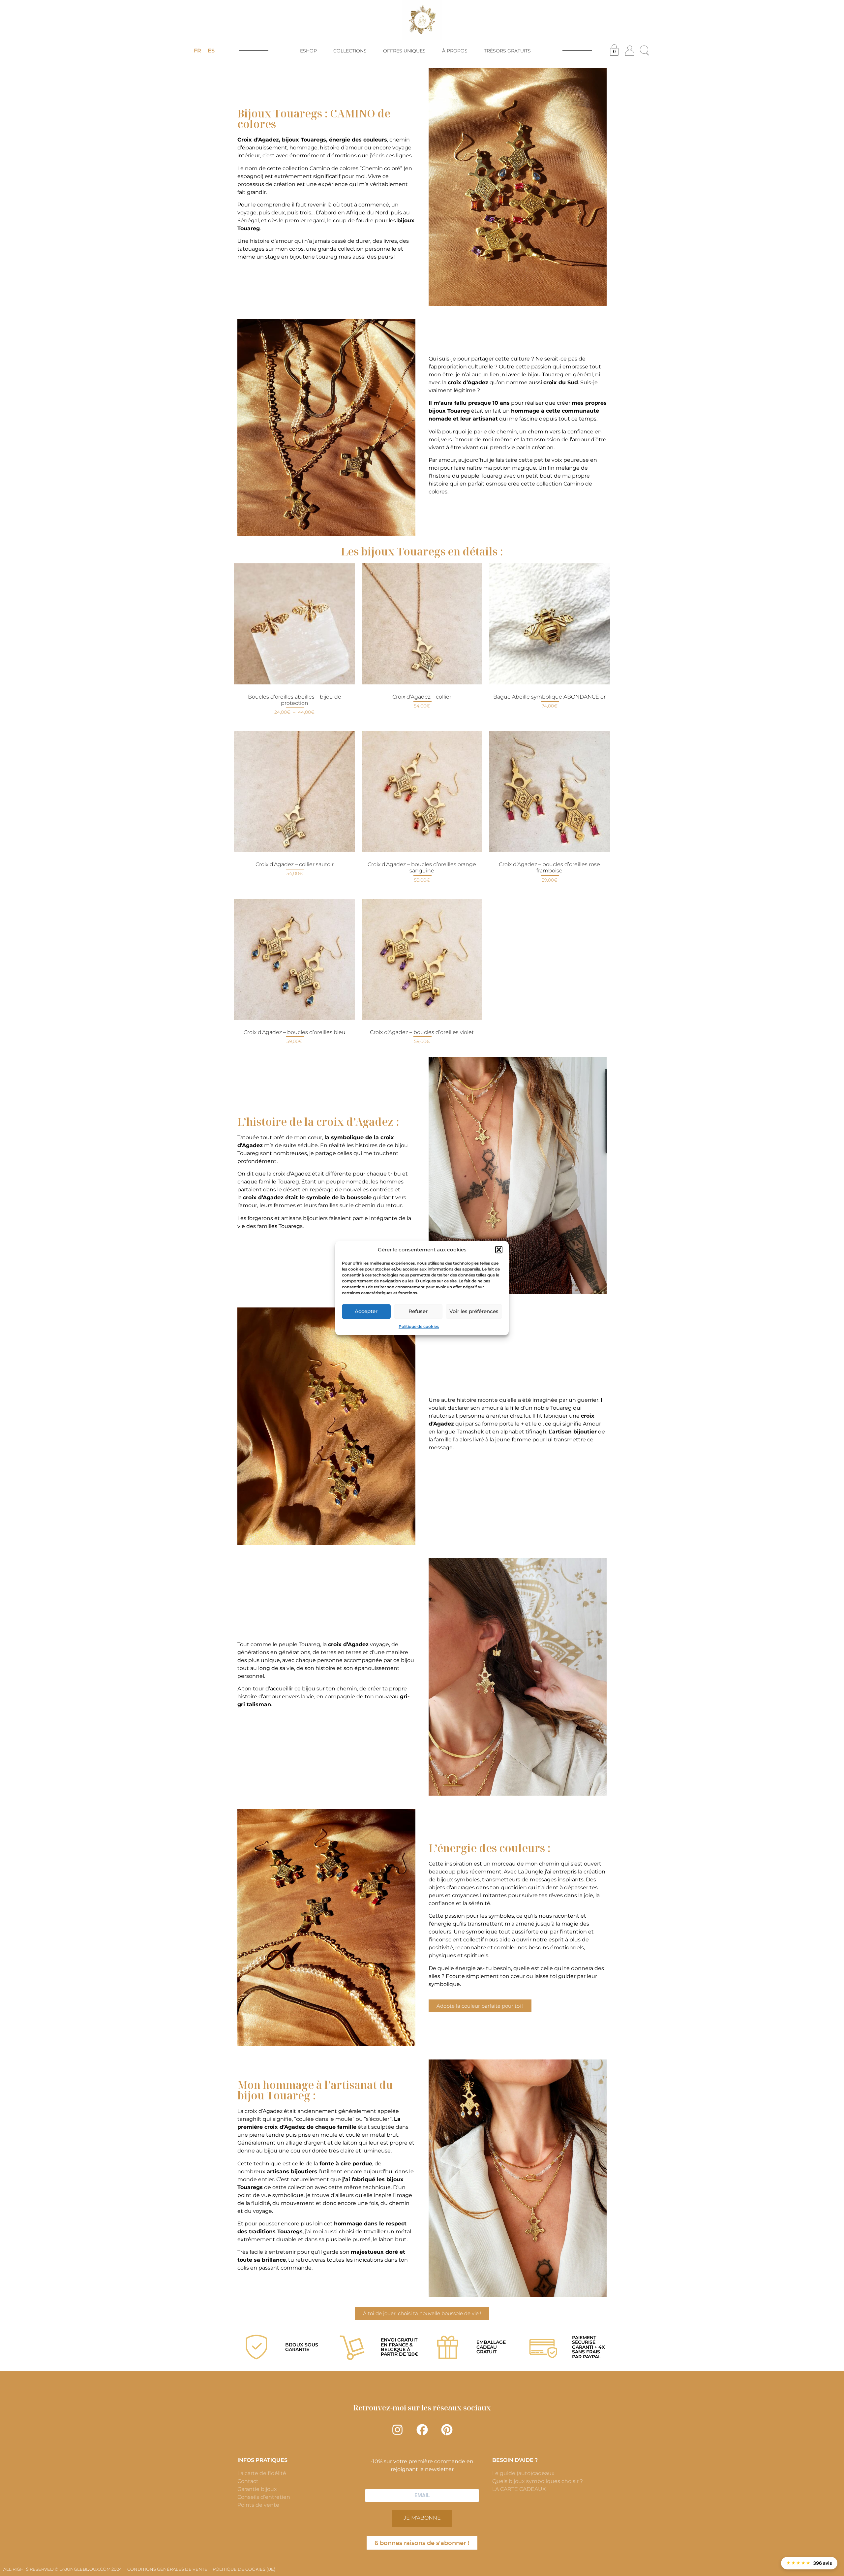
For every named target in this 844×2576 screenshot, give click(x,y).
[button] (499, 1250)
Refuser (418, 1311)
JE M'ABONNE (422, 2518)
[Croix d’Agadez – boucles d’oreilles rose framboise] (549, 792)
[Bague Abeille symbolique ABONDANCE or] (549, 624)
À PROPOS (455, 51)
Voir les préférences (474, 1311)
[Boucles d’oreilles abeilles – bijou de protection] (295, 624)
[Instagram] (397, 2430)
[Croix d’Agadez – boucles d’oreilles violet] (422, 959)
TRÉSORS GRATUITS (507, 51)
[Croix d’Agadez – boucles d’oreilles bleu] (295, 959)
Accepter (366, 1311)
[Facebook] (422, 2430)
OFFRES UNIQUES (404, 51)
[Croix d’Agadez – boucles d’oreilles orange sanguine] (422, 792)
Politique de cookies (419, 1326)
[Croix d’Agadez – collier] (422, 624)
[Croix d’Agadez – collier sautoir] (295, 792)
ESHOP (308, 51)
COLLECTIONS (350, 51)
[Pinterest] (447, 2430)
